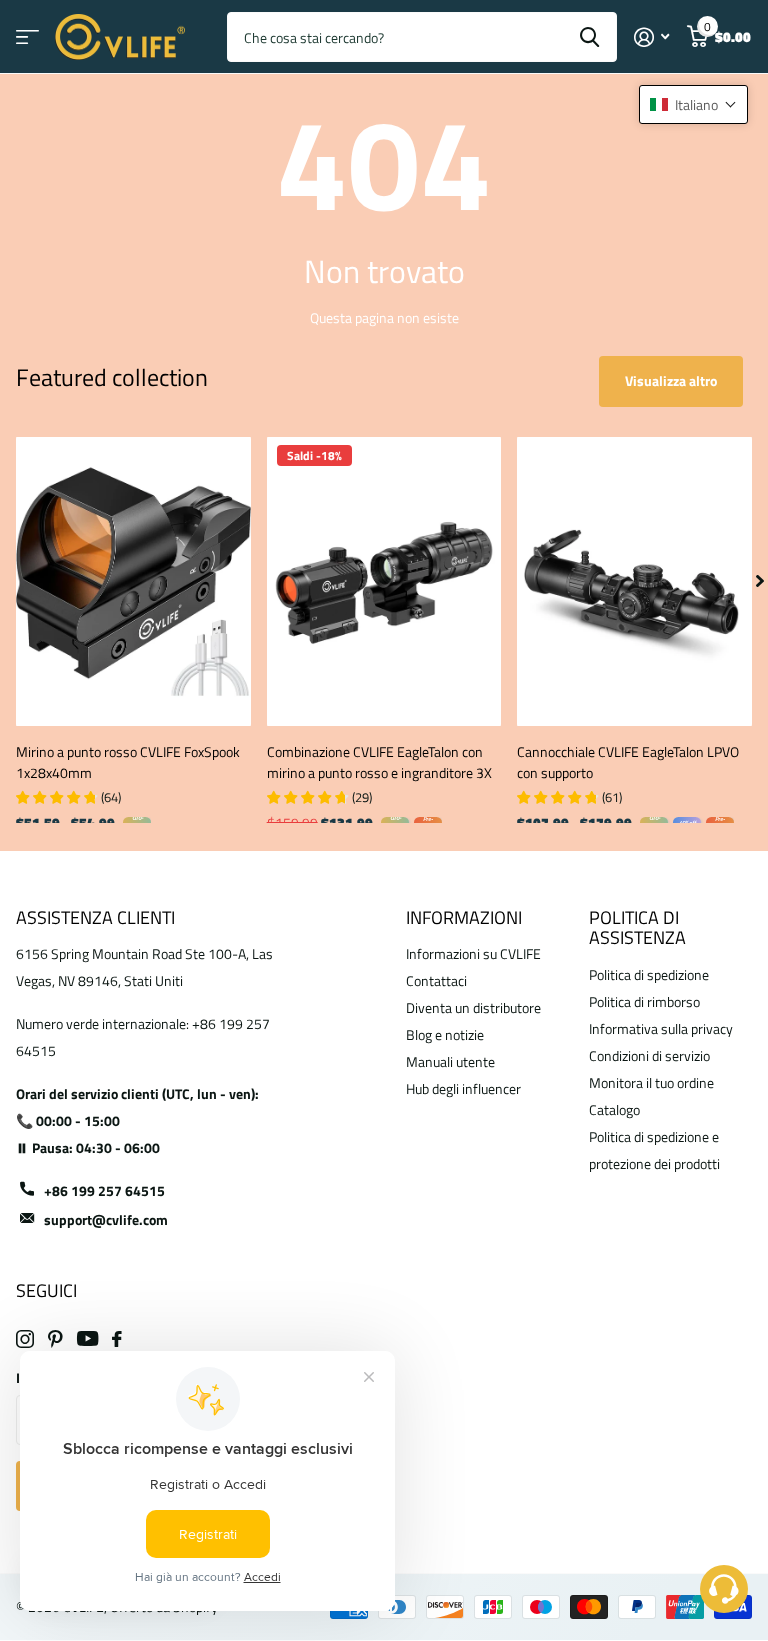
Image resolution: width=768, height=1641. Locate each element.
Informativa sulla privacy (661, 1028)
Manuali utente (450, 1061)
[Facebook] (117, 1339)
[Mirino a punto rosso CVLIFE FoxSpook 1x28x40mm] (133, 581)
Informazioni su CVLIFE (473, 953)
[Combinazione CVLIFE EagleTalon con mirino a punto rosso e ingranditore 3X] (384, 581)
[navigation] (760, 581)
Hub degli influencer (463, 1088)
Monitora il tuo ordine (651, 1082)
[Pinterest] (55, 1339)
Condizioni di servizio (649, 1055)
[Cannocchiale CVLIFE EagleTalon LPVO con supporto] (634, 581)
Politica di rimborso (644, 1001)
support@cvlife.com (106, 1219)
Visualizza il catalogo (27, 37)
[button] (693, 104)
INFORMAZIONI (464, 917)
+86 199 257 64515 (104, 1190)
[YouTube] (87, 1338)
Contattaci (436, 980)
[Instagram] (25, 1339)
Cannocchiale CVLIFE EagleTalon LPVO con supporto (628, 762)
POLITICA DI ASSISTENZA (637, 928)
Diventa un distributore (473, 1007)
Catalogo (614, 1109)
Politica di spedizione (649, 974)
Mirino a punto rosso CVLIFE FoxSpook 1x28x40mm (128, 762)
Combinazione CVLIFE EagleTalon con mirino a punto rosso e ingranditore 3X (379, 762)
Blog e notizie (445, 1034)
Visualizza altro (671, 380)
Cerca (589, 37)
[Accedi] (651, 37)
